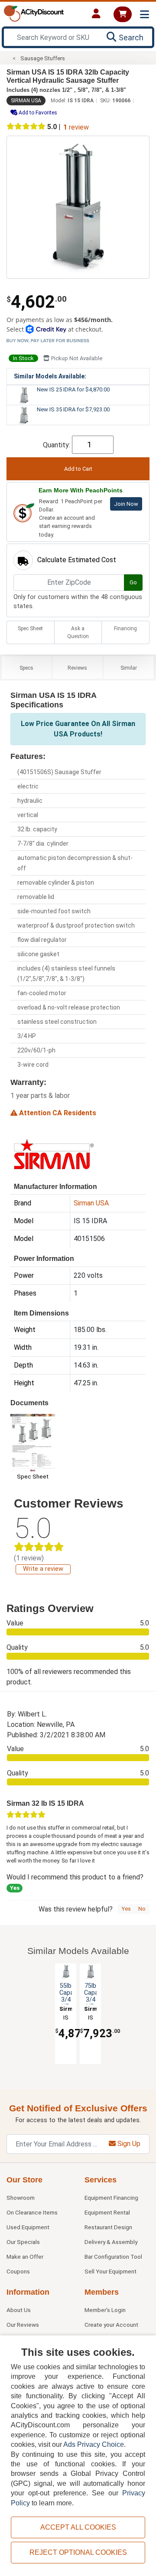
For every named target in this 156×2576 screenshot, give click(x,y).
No (142, 1909)
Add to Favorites (37, 113)
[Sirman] (54, 1154)
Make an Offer (25, 2257)
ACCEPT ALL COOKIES (78, 2527)
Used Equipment (28, 2227)
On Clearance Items (32, 2212)
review (76, 127)
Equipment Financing (111, 2198)
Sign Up (128, 2144)
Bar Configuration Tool (113, 2257)
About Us (19, 2310)
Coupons (18, 2271)
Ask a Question (78, 632)
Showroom (21, 2198)
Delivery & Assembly (111, 2242)
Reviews (77, 668)
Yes (126, 1909)
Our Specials (23, 2242)
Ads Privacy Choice (94, 2444)
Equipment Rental (107, 2212)
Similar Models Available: (50, 376)
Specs (26, 668)
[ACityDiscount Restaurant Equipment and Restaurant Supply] (34, 13)
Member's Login (105, 2310)
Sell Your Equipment (110, 2271)
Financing (125, 629)
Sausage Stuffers (43, 58)
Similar (129, 668)
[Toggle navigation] (145, 15)
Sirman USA (26, 101)
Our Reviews (23, 2325)
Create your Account (111, 2325)
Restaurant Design (108, 2227)
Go (133, 582)
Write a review (43, 1569)
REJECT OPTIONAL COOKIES (78, 2552)
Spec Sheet (30, 629)
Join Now (126, 504)
